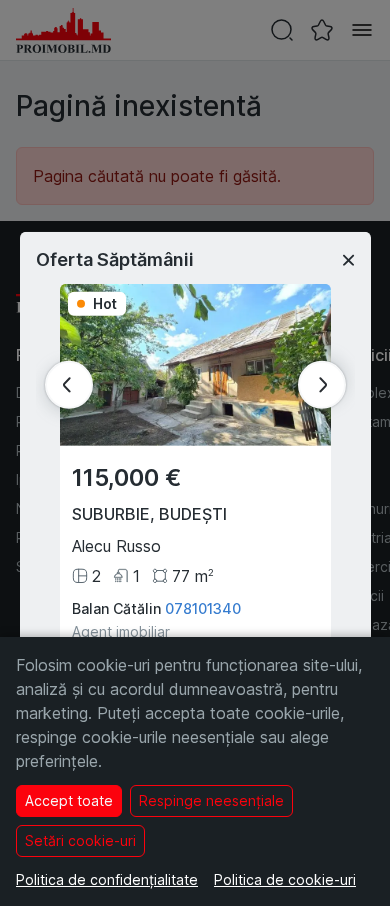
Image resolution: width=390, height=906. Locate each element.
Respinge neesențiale (211, 800)
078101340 (203, 608)
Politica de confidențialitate (107, 879)
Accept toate (69, 800)
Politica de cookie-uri (285, 879)
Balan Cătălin (116, 608)
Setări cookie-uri (80, 840)
